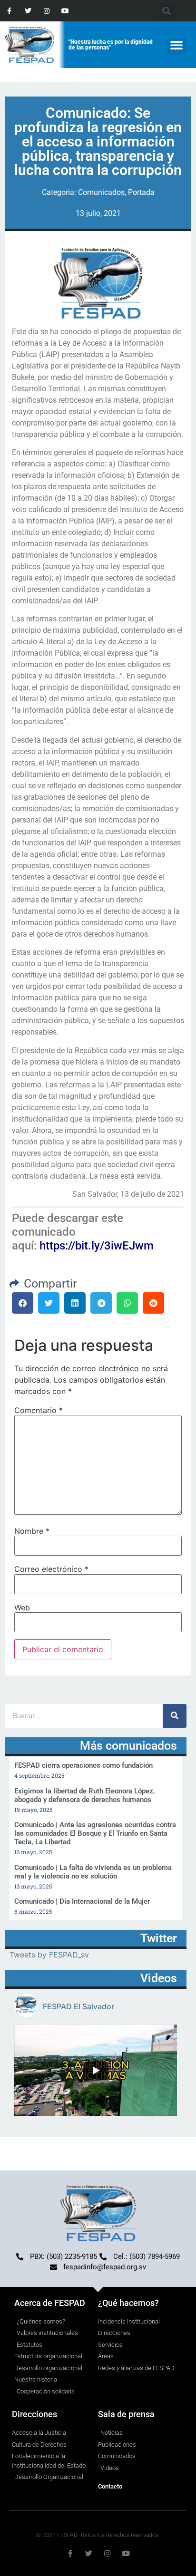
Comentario (39, 1410)
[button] (176, 45)
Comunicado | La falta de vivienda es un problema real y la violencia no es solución (93, 1872)
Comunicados (101, 192)
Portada (141, 192)
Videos (159, 1978)
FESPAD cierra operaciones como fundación (83, 1765)
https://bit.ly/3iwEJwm (97, 1246)
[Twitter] (28, 11)
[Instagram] (46, 11)
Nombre (32, 1531)
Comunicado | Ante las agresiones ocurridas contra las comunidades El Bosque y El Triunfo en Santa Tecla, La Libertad (95, 1833)
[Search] (175, 1716)
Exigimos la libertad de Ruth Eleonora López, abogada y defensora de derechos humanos (85, 1795)
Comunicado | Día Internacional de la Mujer (82, 1901)
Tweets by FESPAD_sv (49, 1955)
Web (22, 1608)
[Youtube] (65, 11)
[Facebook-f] (9, 11)
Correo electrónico (51, 1569)
